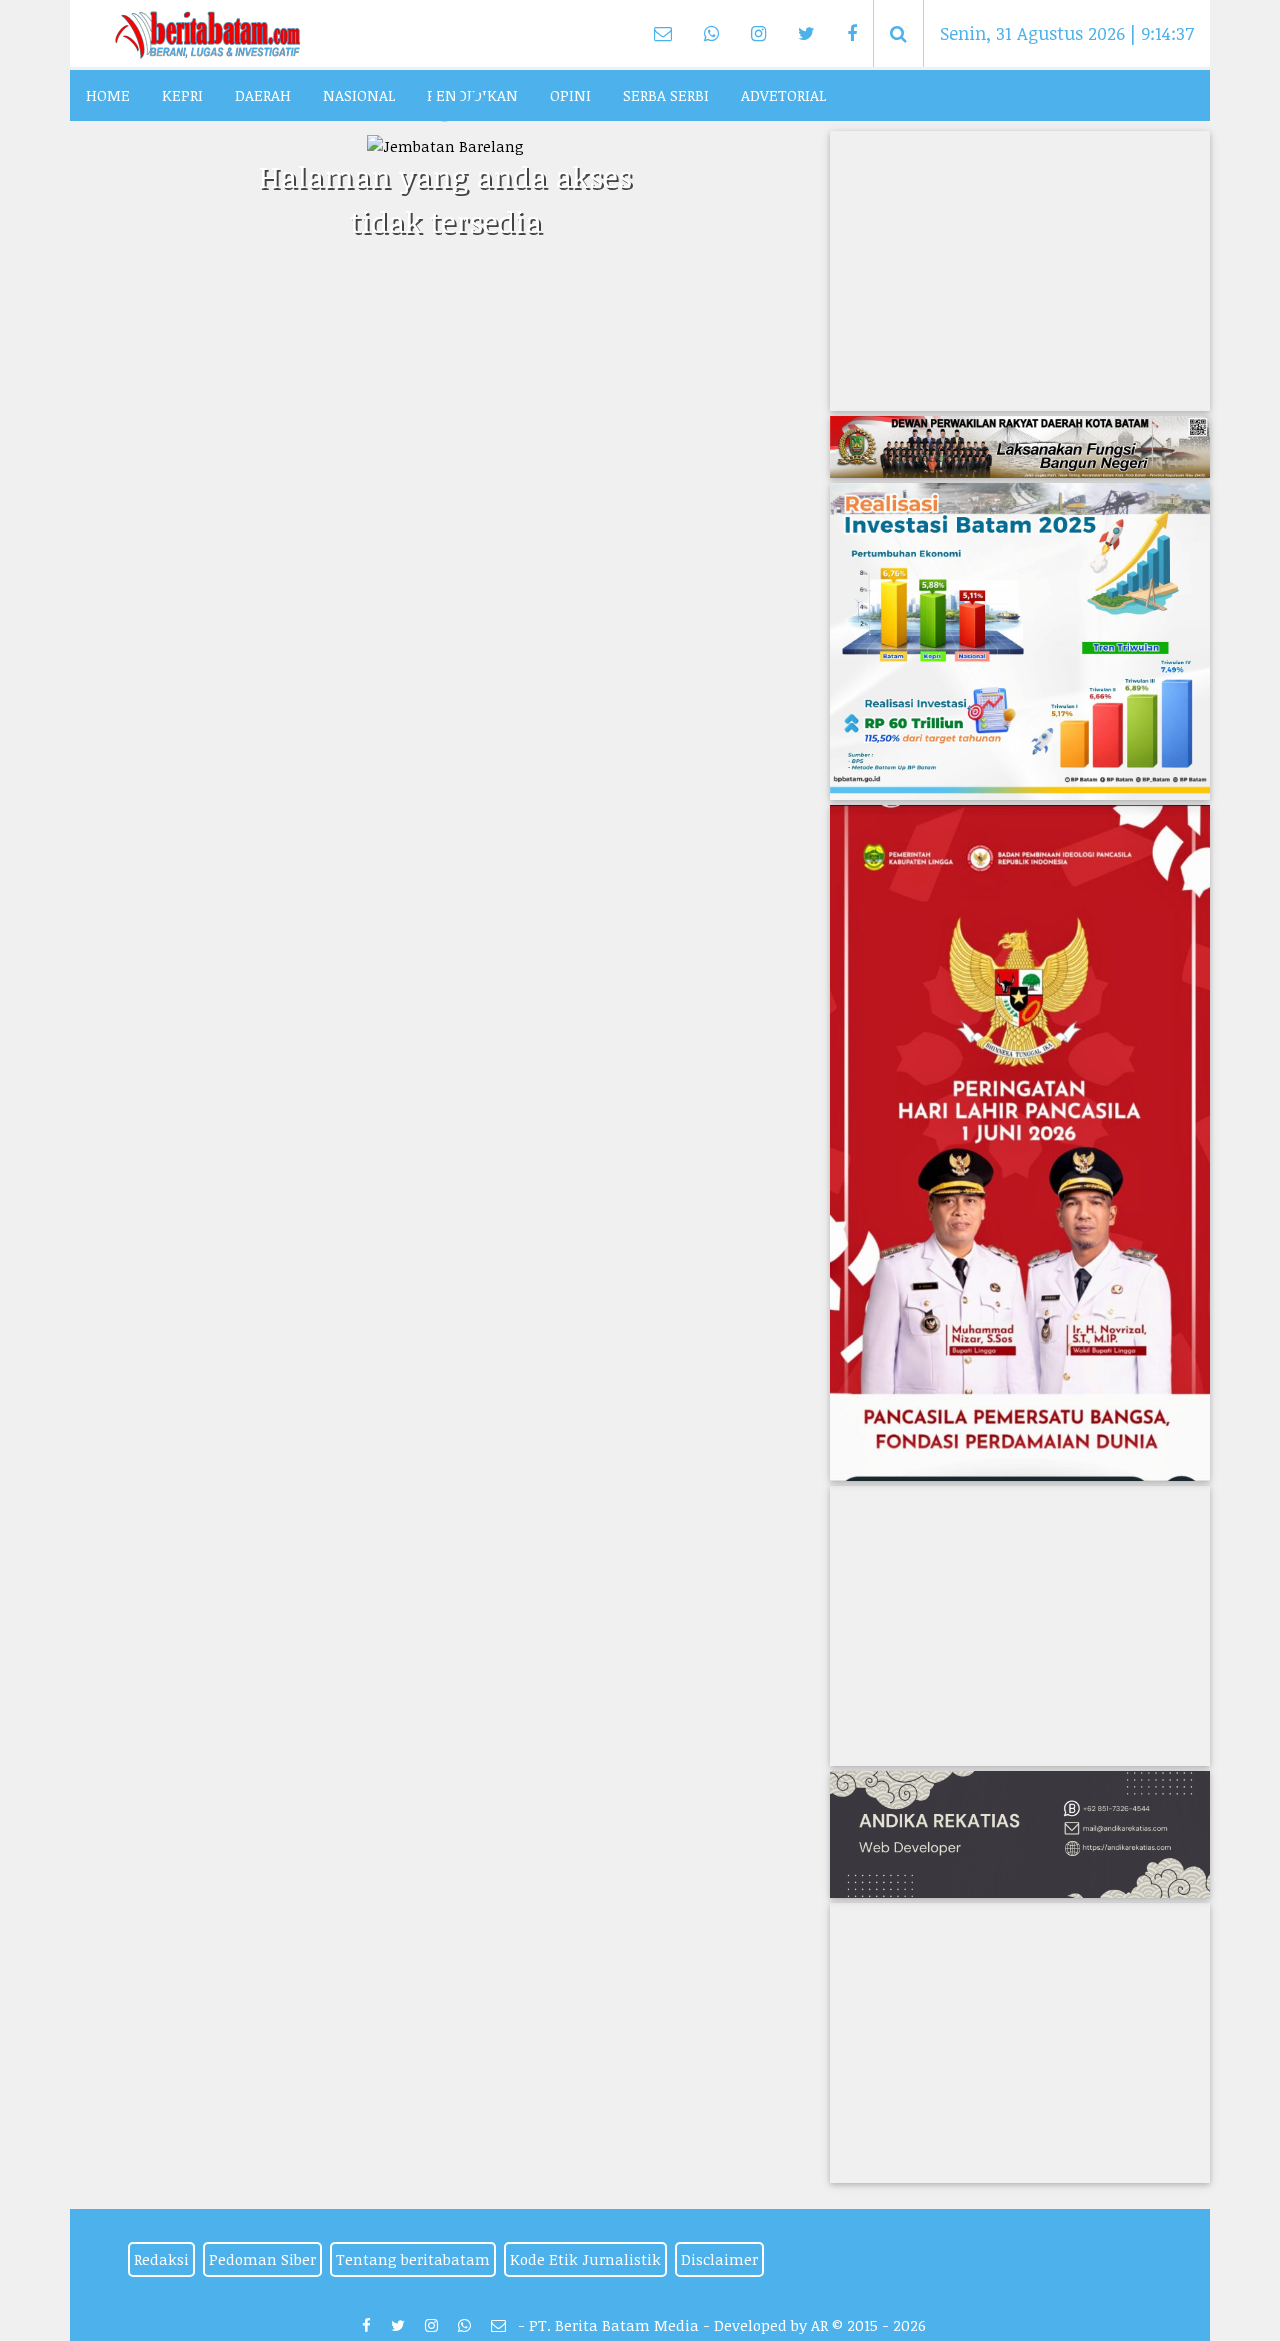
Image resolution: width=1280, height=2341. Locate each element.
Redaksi (161, 2259)
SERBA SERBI (666, 95)
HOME (108, 95)
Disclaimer (719, 2259)
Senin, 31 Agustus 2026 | (1067, 33)
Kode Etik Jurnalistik (585, 2259)
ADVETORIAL (783, 95)
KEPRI (182, 95)
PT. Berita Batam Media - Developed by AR (678, 2325)
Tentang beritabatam (413, 2259)
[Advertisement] (1020, 271)
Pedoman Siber (262, 2259)
